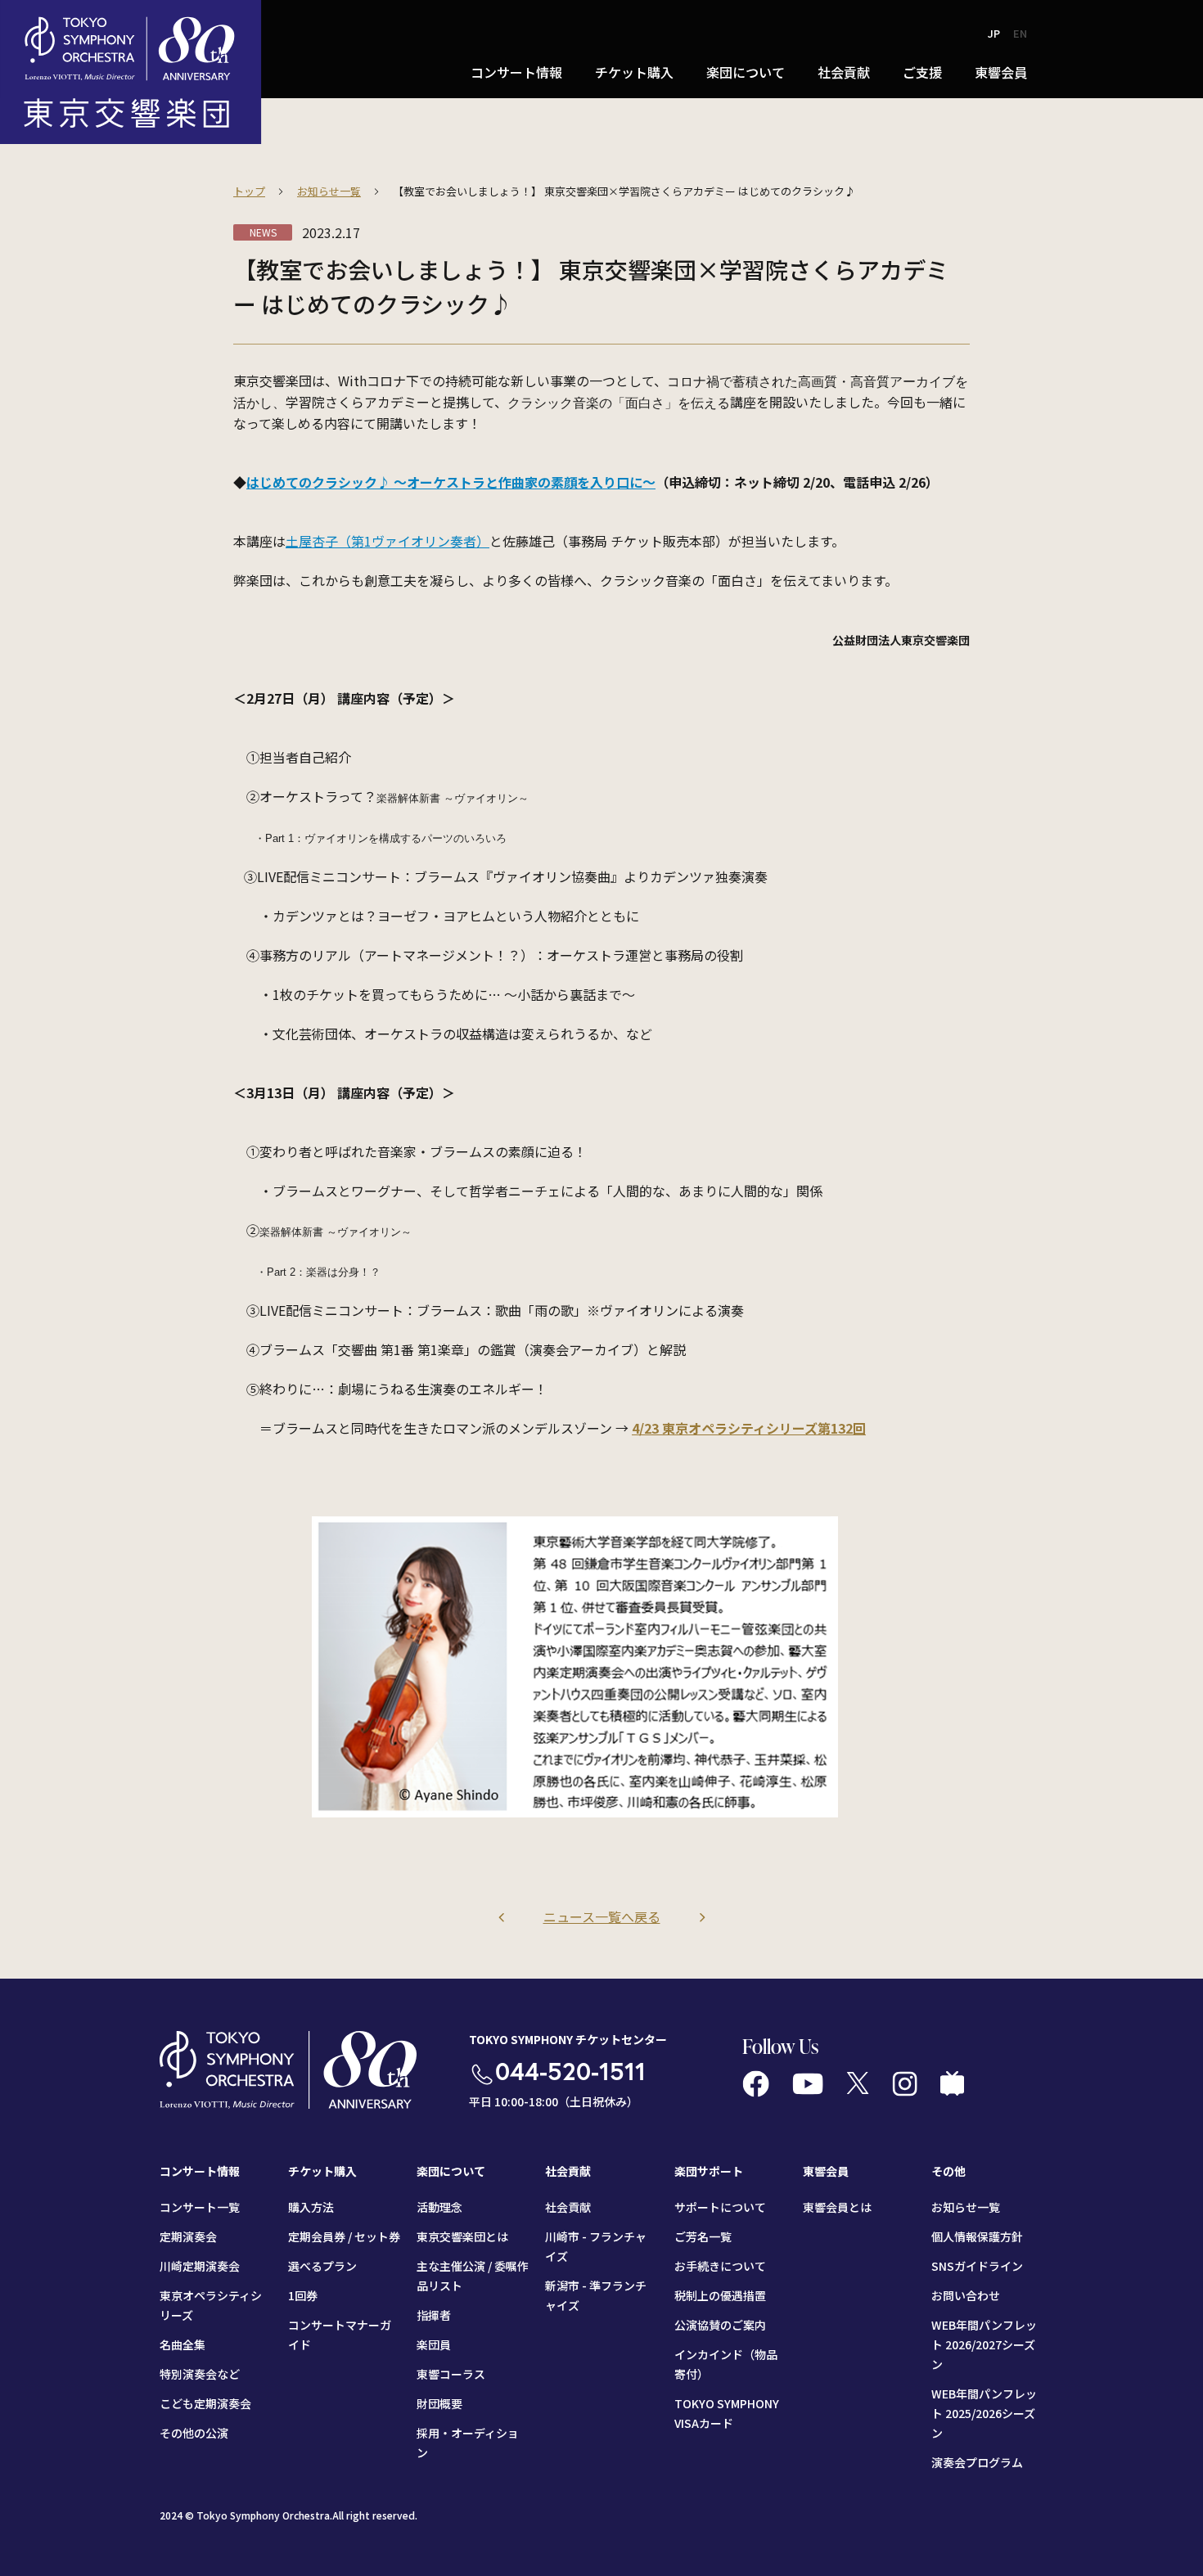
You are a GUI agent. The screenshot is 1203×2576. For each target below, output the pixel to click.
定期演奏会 (188, 2236)
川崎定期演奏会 (200, 2266)
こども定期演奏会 (205, 2403)
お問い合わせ (966, 2295)
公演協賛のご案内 (720, 2325)
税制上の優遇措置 (720, 2295)
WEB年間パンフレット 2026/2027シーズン (984, 2344)
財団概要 (439, 2403)
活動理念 (439, 2207)
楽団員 (434, 2344)
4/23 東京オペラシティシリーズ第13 (739, 1428)
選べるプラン (322, 2266)
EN (1020, 33)
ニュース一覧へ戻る (602, 1916)
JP (994, 33)
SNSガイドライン (977, 2266)
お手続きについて (720, 2266)
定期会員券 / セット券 (344, 2236)
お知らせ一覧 (329, 191)
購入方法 (311, 2207)
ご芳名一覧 (703, 2236)
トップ (249, 191)
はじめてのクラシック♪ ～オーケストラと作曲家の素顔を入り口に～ (451, 482)
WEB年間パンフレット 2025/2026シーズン (984, 2413)
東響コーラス (451, 2374)
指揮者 (434, 2315)
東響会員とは (837, 2207)
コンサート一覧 (200, 2207)
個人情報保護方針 (977, 2236)
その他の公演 (194, 2433)
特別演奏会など (200, 2374)
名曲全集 (182, 2344)
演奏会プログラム (977, 2462)
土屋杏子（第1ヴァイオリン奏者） (387, 541)
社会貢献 (568, 2207)
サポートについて (720, 2207)
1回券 (303, 2295)
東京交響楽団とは (462, 2236)
